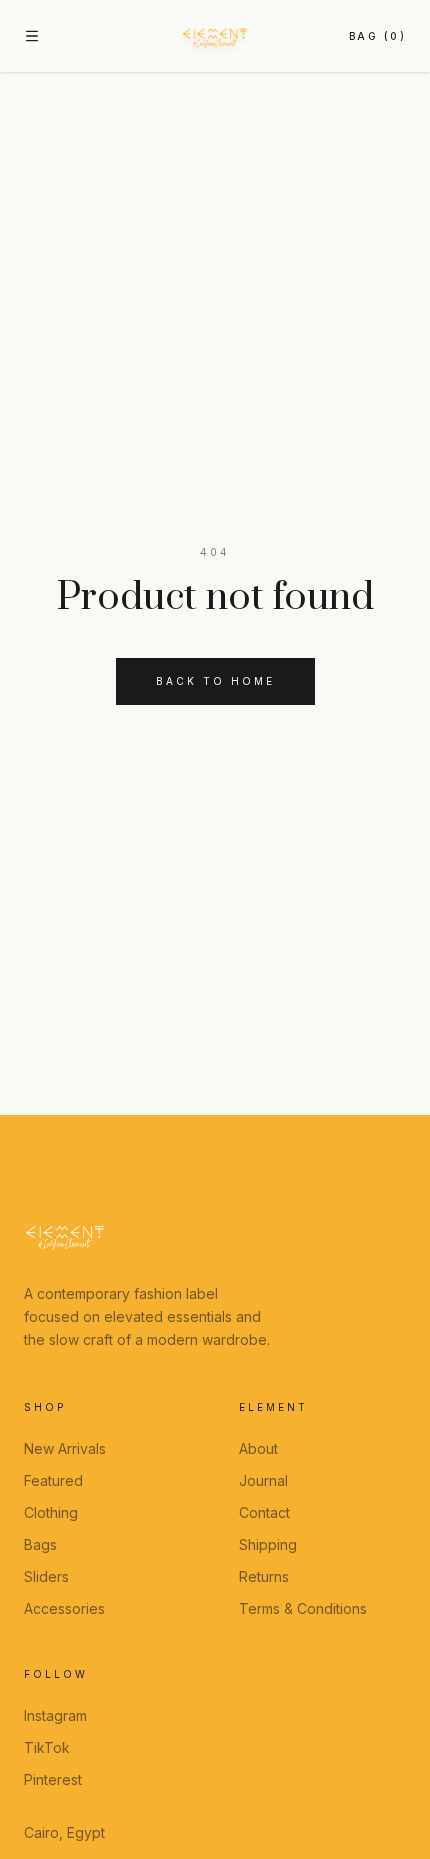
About (258, 1448)
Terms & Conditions (303, 1608)
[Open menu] (32, 36)
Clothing (51, 1512)
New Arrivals (65, 1448)
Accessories (64, 1608)
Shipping (268, 1544)
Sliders (46, 1576)
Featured (53, 1480)
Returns (264, 1576)
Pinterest (53, 1779)
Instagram (55, 1715)
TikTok (47, 1747)
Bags (40, 1544)
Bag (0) (378, 36)
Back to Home (215, 681)
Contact (264, 1512)
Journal (263, 1480)
